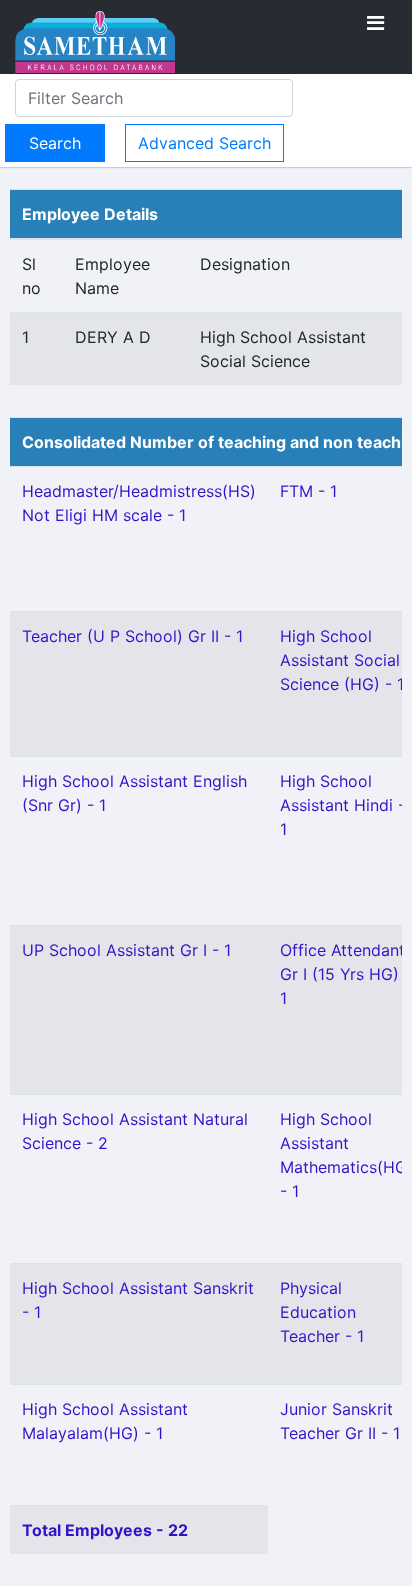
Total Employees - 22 (105, 1530)
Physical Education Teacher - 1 (322, 1312)
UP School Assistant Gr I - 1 (126, 950)
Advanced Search (204, 143)
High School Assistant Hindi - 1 (342, 805)
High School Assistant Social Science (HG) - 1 (342, 660)
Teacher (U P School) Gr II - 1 (132, 636)
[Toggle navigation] (375, 23)
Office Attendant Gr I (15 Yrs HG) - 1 (345, 974)
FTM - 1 (308, 491)
